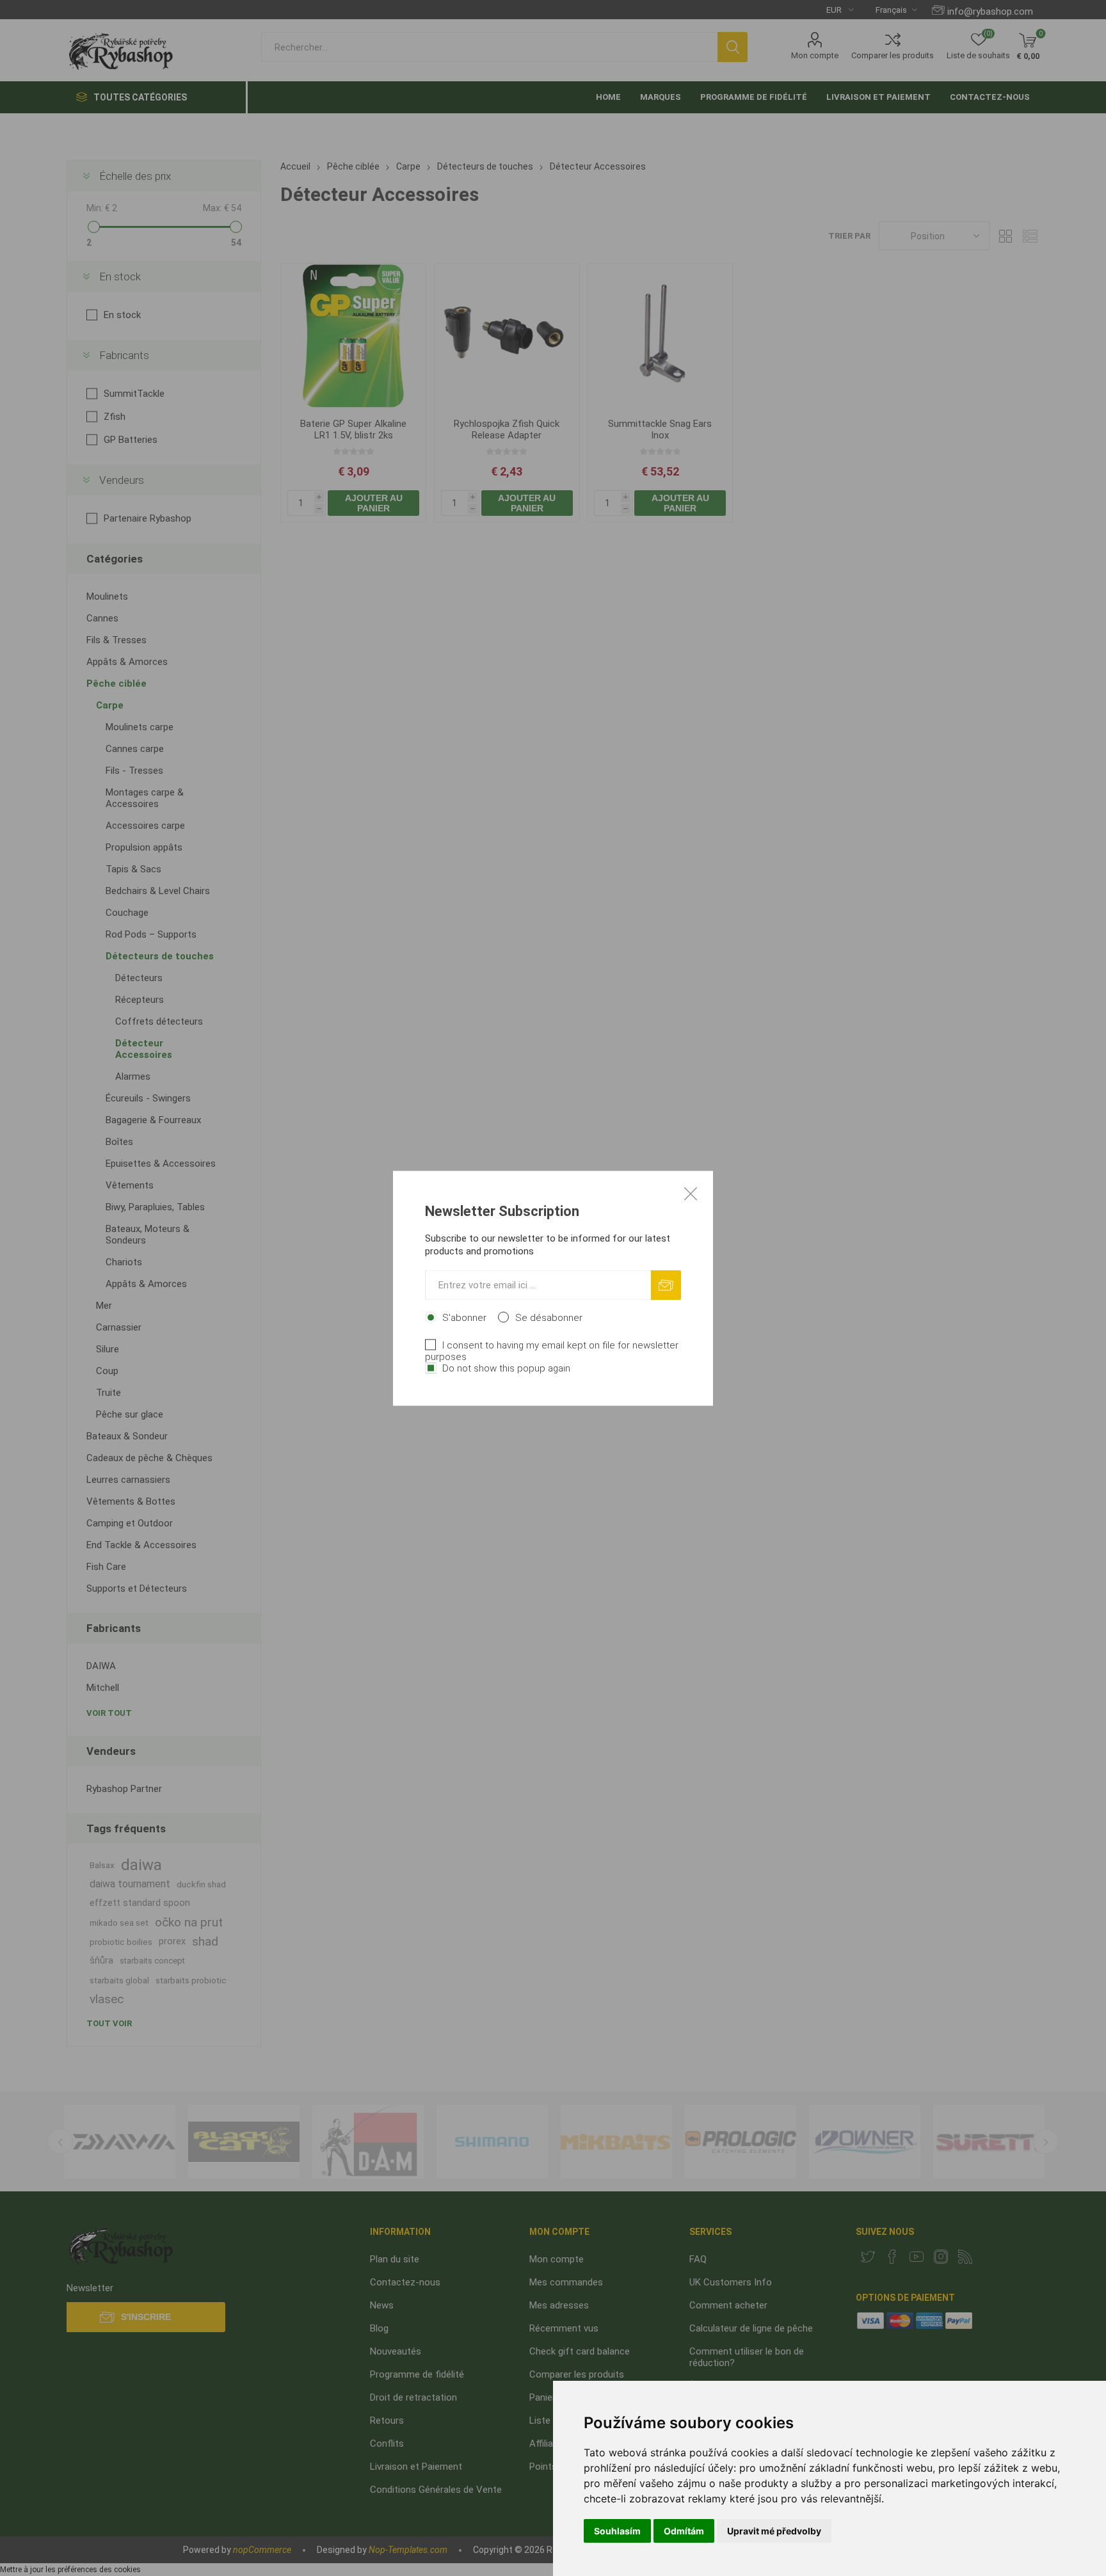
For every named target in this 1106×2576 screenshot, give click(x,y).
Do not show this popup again (506, 1368)
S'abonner (464, 1317)
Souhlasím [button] (617, 2531)
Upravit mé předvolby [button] (774, 2531)
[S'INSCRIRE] (666, 1285)
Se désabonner (549, 1317)
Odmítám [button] (684, 2531)
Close (691, 1193)
